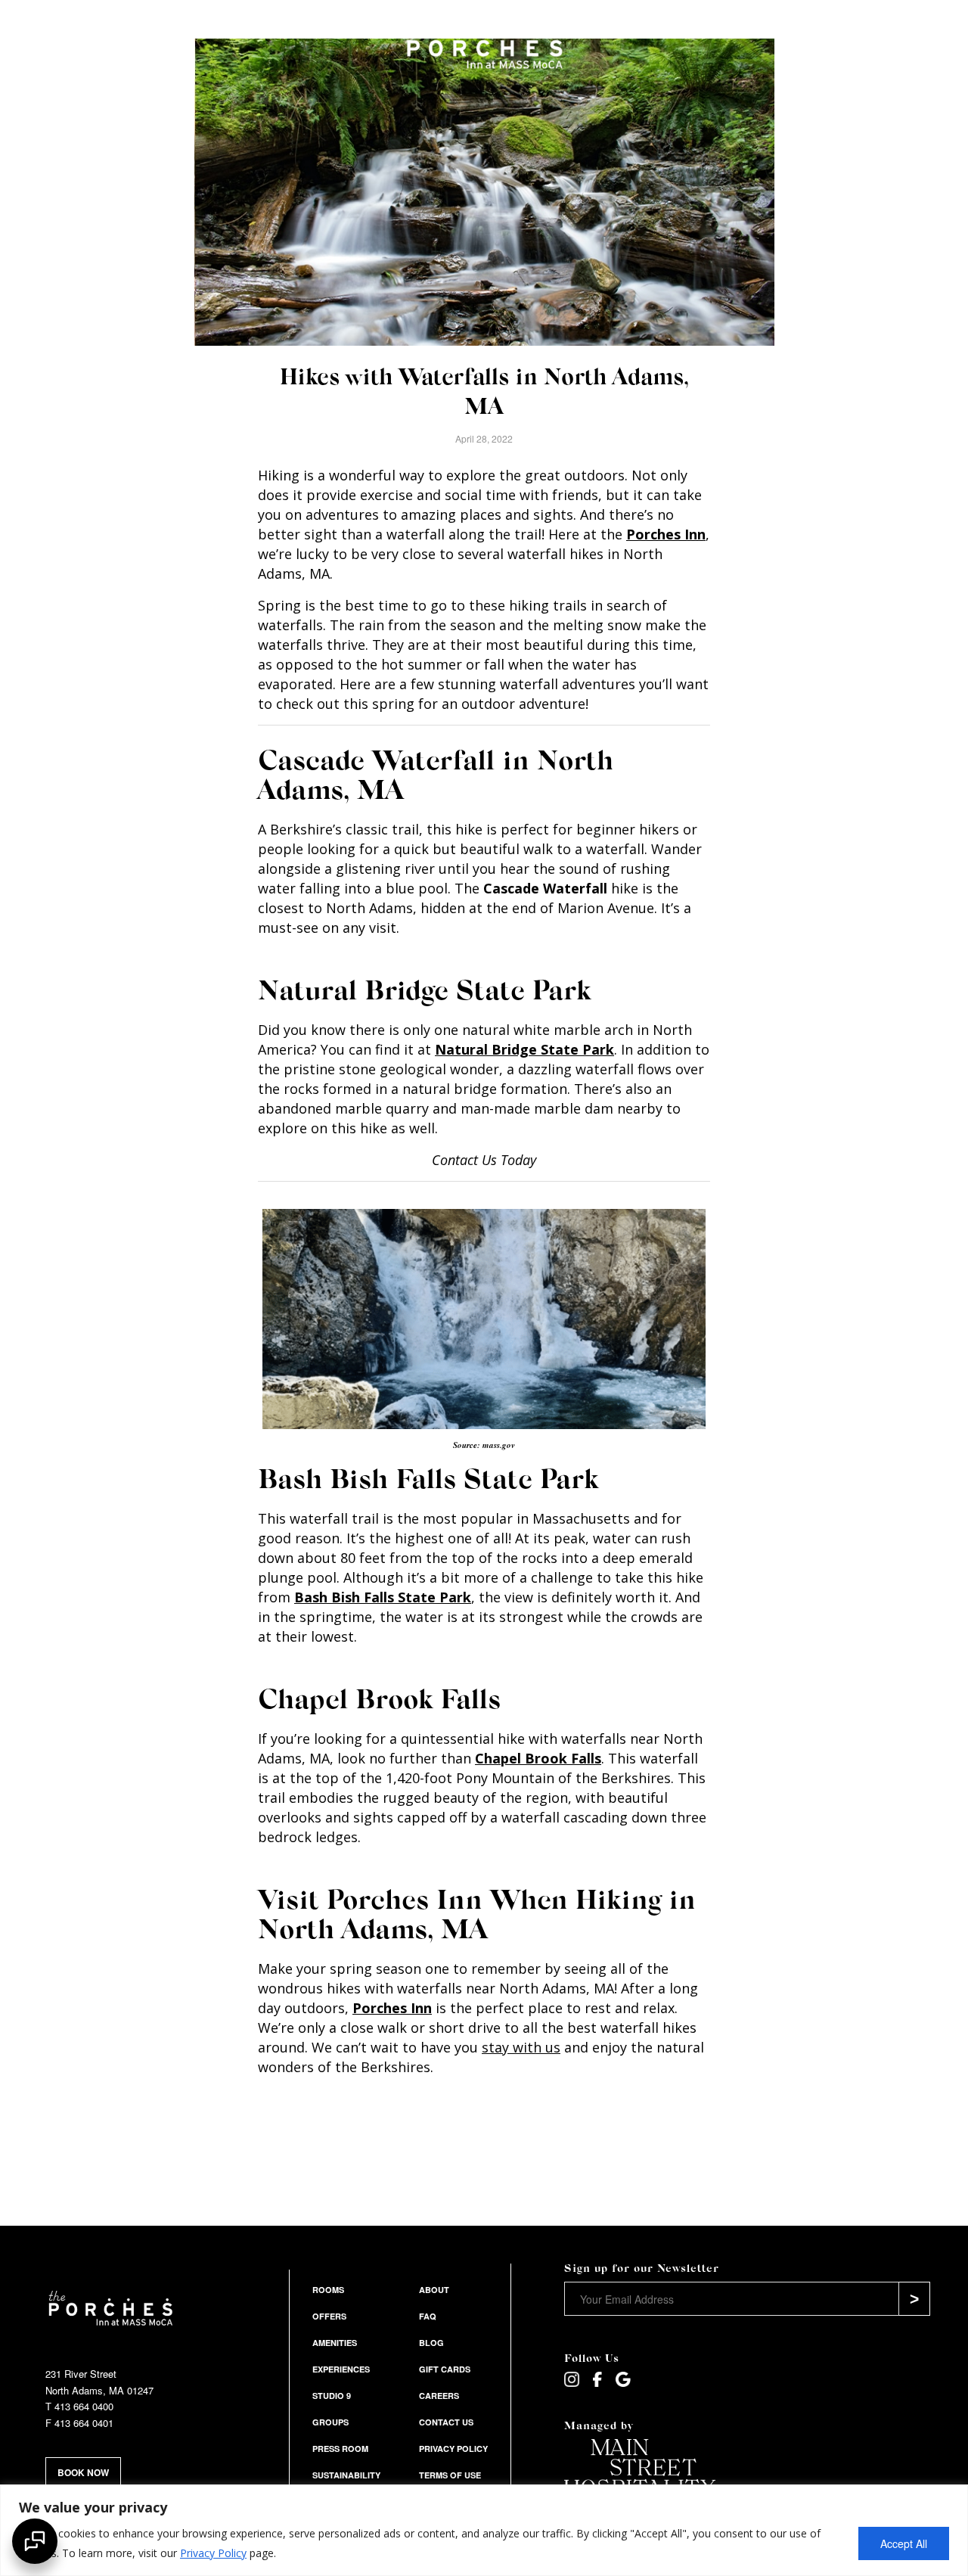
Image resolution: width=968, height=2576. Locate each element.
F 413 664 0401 (79, 2423)
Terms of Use (450, 2475)
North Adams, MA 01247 (99, 2390)
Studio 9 (332, 2396)
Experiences (341, 2369)
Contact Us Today (484, 1160)
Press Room (340, 2449)
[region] (484, 2530)
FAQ (428, 2316)
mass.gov (499, 1445)
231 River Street (81, 2374)
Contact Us (446, 2422)
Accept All (904, 2543)
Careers (439, 2396)
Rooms (328, 2290)
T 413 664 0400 (79, 2406)
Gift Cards (445, 2369)
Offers (329, 2316)
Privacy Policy (213, 2553)
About (434, 2290)
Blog (431, 2343)
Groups (330, 2422)
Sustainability (346, 2475)
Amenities (335, 2343)
